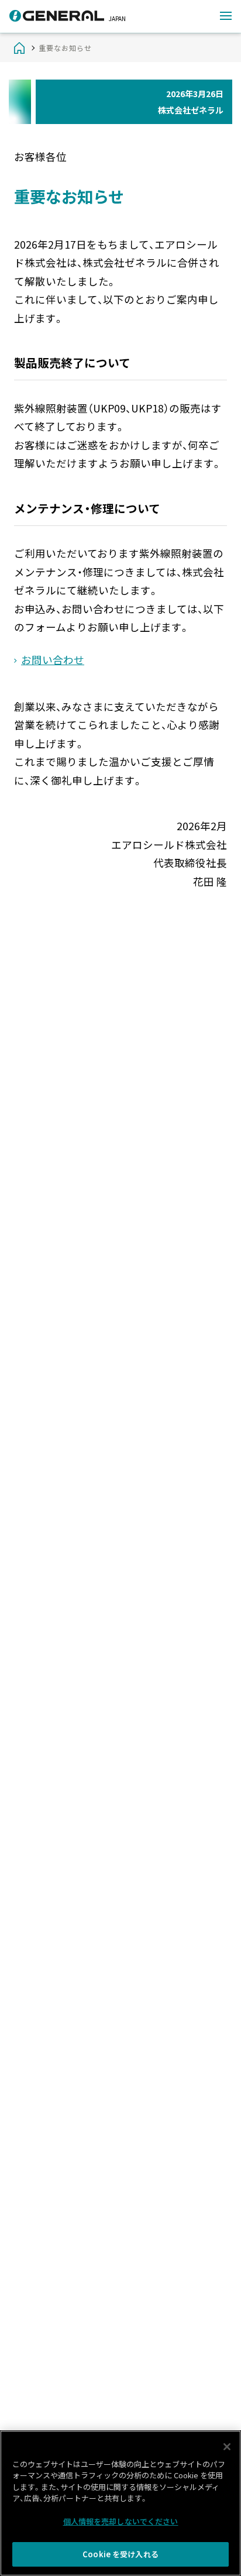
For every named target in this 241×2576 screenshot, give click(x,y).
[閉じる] (227, 2447)
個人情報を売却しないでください (121, 2521)
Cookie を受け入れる (120, 2554)
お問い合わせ (53, 660)
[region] (120, 2503)
